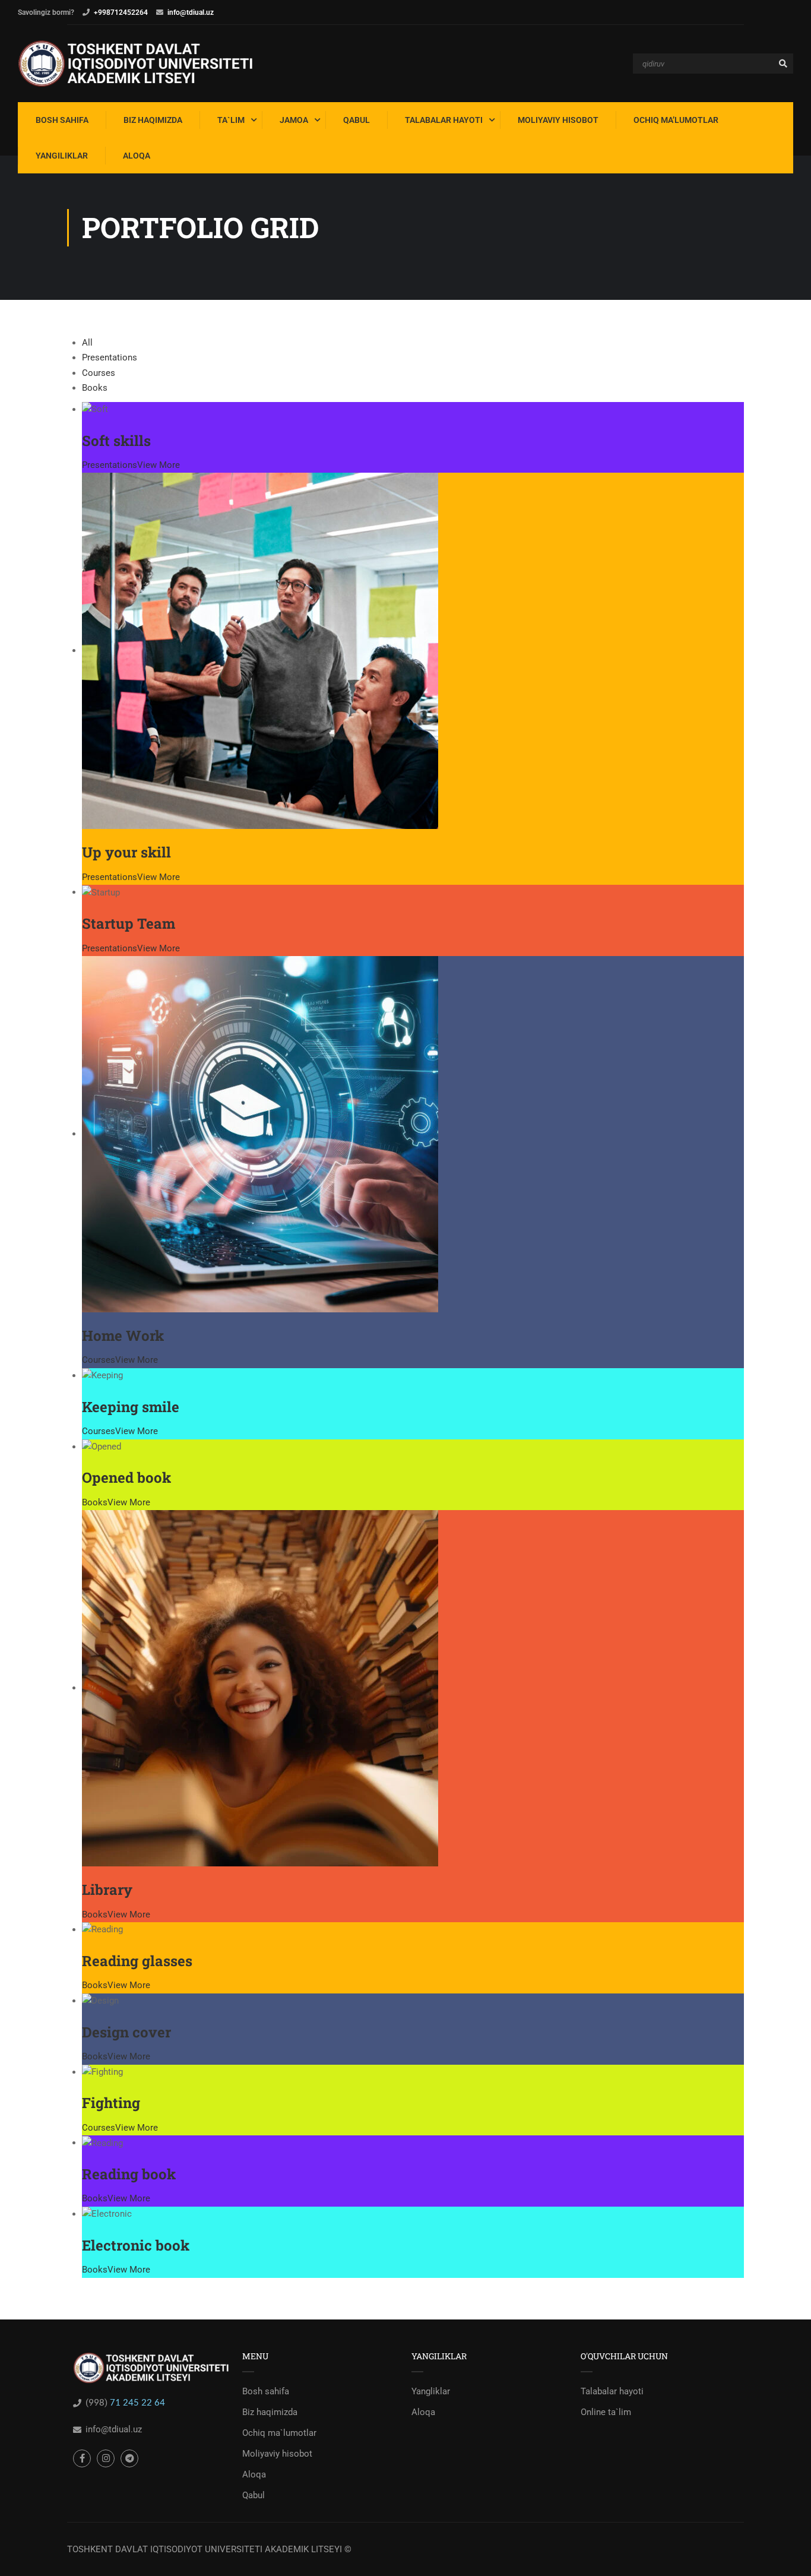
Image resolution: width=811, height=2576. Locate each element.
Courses (99, 373)
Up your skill (126, 852)
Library (107, 1890)
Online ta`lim (606, 2412)
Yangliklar (431, 2391)
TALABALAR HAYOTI (444, 120)
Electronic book (136, 2245)
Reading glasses (137, 1961)
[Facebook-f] (82, 2458)
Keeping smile (131, 1407)
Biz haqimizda (270, 2412)
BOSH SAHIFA (62, 120)
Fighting (111, 2103)
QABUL (357, 120)
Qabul (254, 2495)
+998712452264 (121, 12)
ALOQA (137, 156)
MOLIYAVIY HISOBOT (558, 120)
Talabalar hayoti (612, 2391)
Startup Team (129, 923)
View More (159, 465)
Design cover (126, 2032)
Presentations (110, 357)
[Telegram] (129, 2458)
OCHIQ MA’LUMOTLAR (676, 120)
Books (95, 388)
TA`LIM (231, 120)
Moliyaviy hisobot (277, 2454)
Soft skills (116, 441)
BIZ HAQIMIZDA (153, 120)
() (98, 2403)
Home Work (123, 1336)
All (87, 343)
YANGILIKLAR (62, 156)
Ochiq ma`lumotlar (279, 2433)
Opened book (126, 1477)
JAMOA (294, 120)
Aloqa (254, 2474)
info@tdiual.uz (191, 12)
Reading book (129, 2174)
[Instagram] (106, 2458)
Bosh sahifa (266, 2391)
